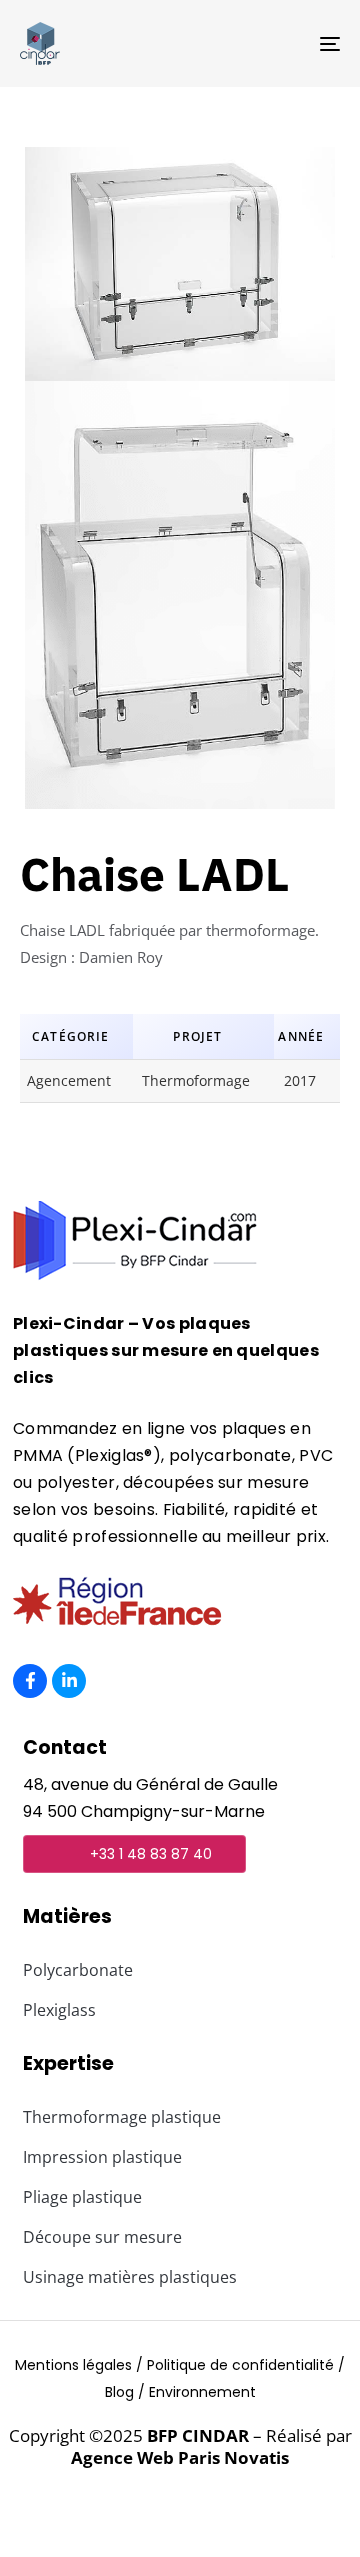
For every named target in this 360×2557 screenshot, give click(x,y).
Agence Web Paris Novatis (180, 2457)
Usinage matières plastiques (130, 2277)
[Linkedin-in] (69, 1681)
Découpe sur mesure (102, 2237)
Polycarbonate (78, 1970)
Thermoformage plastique (122, 2117)
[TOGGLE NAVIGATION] (286, 43)
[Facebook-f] (30, 1681)
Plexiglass (59, 2010)
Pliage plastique (82, 2197)
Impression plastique (102, 2157)
